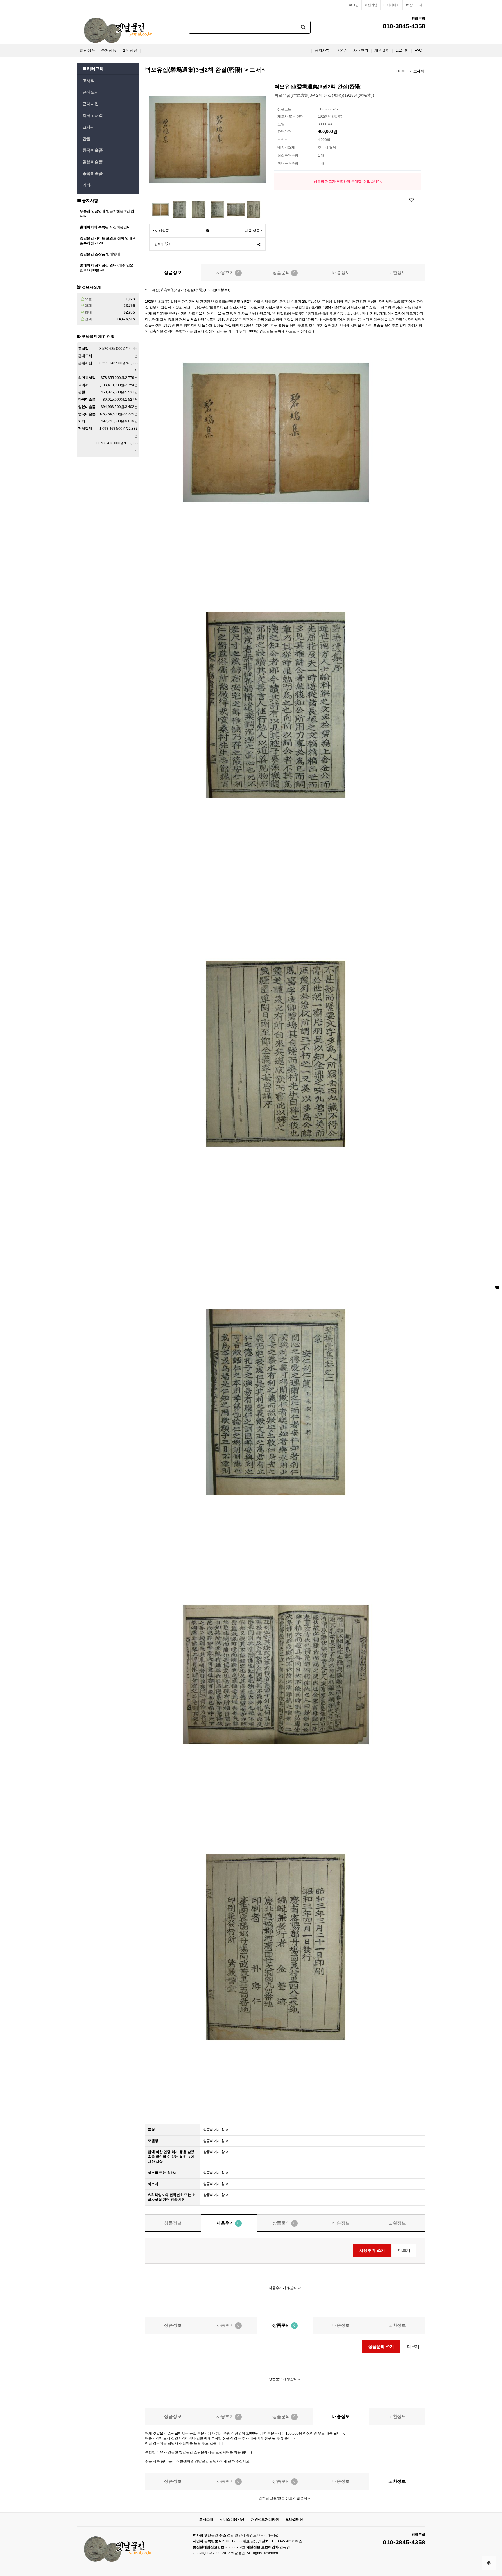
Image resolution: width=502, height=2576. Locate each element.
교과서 (89, 127)
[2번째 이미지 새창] (179, 209)
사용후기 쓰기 (372, 2250)
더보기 (404, 2250)
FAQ (418, 51)
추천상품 (109, 51)
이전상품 (162, 231)
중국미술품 (93, 173)
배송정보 (341, 272)
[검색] (303, 27)
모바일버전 (294, 2519)
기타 (87, 185)
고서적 (89, 80)
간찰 (87, 139)
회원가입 (371, 5)
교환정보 (397, 272)
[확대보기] (208, 231)
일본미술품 (93, 162)
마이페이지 (391, 5)
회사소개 (206, 2519)
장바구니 (415, 5)
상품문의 (284, 272)
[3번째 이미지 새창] (198, 209)
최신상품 (87, 51)
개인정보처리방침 (265, 2519)
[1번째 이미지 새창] (160, 209)
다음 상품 (252, 231)
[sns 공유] (259, 244)
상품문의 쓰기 (381, 2346)
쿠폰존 (341, 51)
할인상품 (130, 51)
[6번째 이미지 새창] (253, 209)
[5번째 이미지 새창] (236, 209)
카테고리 (95, 69)
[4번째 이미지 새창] (217, 209)
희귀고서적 (93, 115)
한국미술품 (93, 150)
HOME (401, 71)
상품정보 (173, 272)
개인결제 (382, 51)
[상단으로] (489, 2563)
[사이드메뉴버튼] (497, 1288)
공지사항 (322, 51)
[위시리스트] (412, 200)
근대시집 (91, 104)
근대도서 (91, 92)
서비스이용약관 (232, 2519)
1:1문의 (402, 51)
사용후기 (361, 51)
